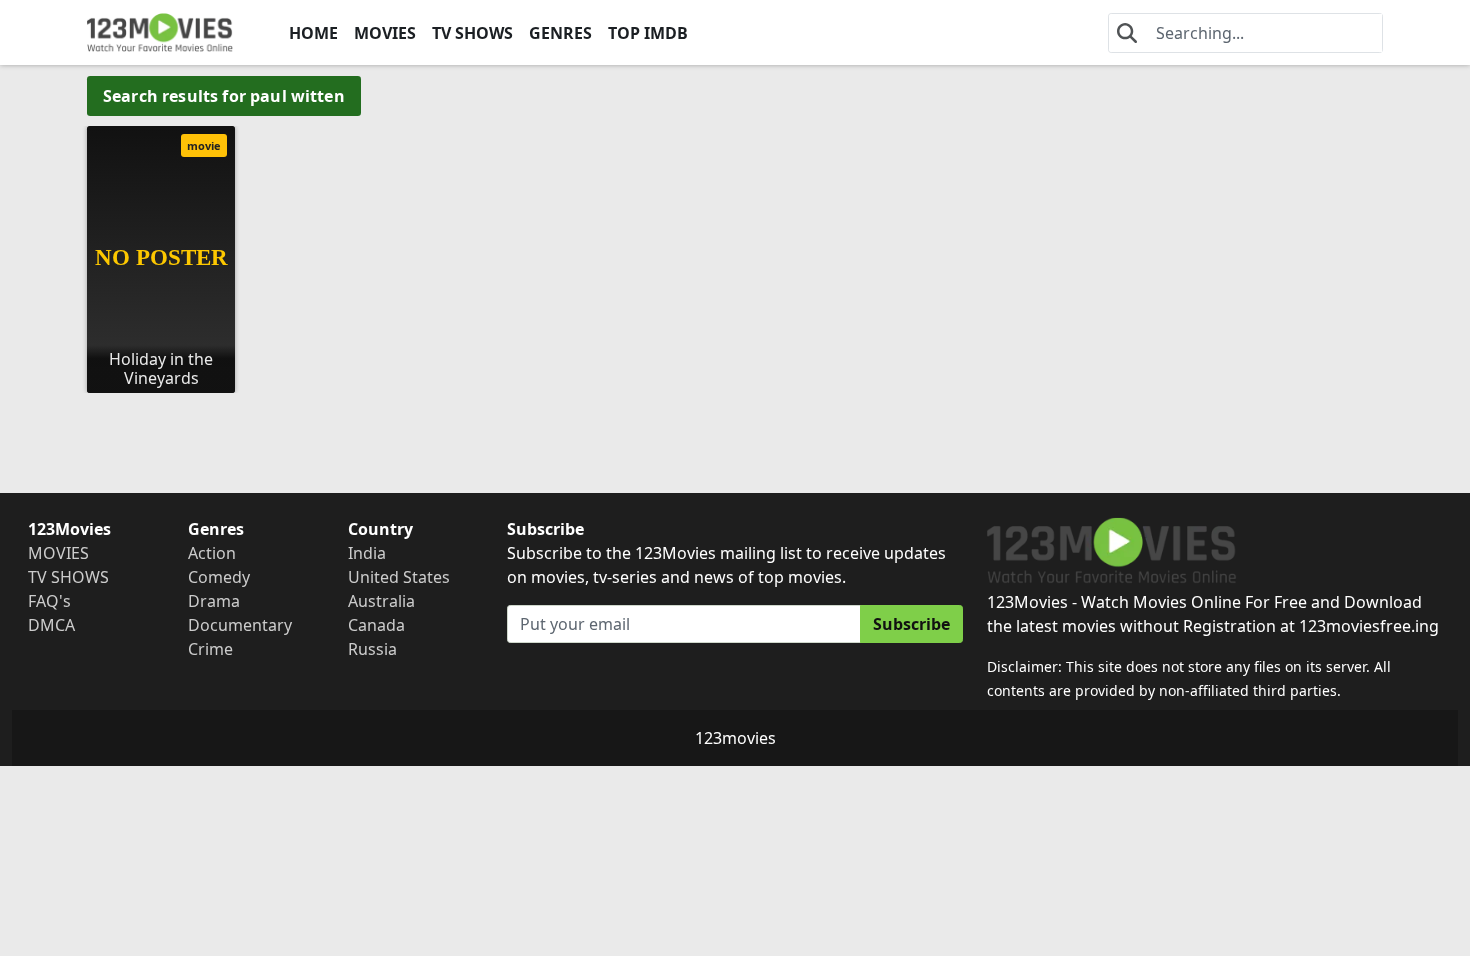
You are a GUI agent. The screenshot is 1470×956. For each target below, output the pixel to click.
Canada (376, 625)
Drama (214, 601)
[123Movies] (160, 32)
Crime (210, 649)
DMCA (51, 625)
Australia (381, 601)
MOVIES (385, 33)
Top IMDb (648, 33)
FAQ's (49, 601)
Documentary (240, 625)
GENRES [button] (560, 33)
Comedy (219, 577)
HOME (313, 33)
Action (212, 553)
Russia (372, 649)
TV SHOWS (472, 33)
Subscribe (911, 624)
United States (399, 577)
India (367, 553)
